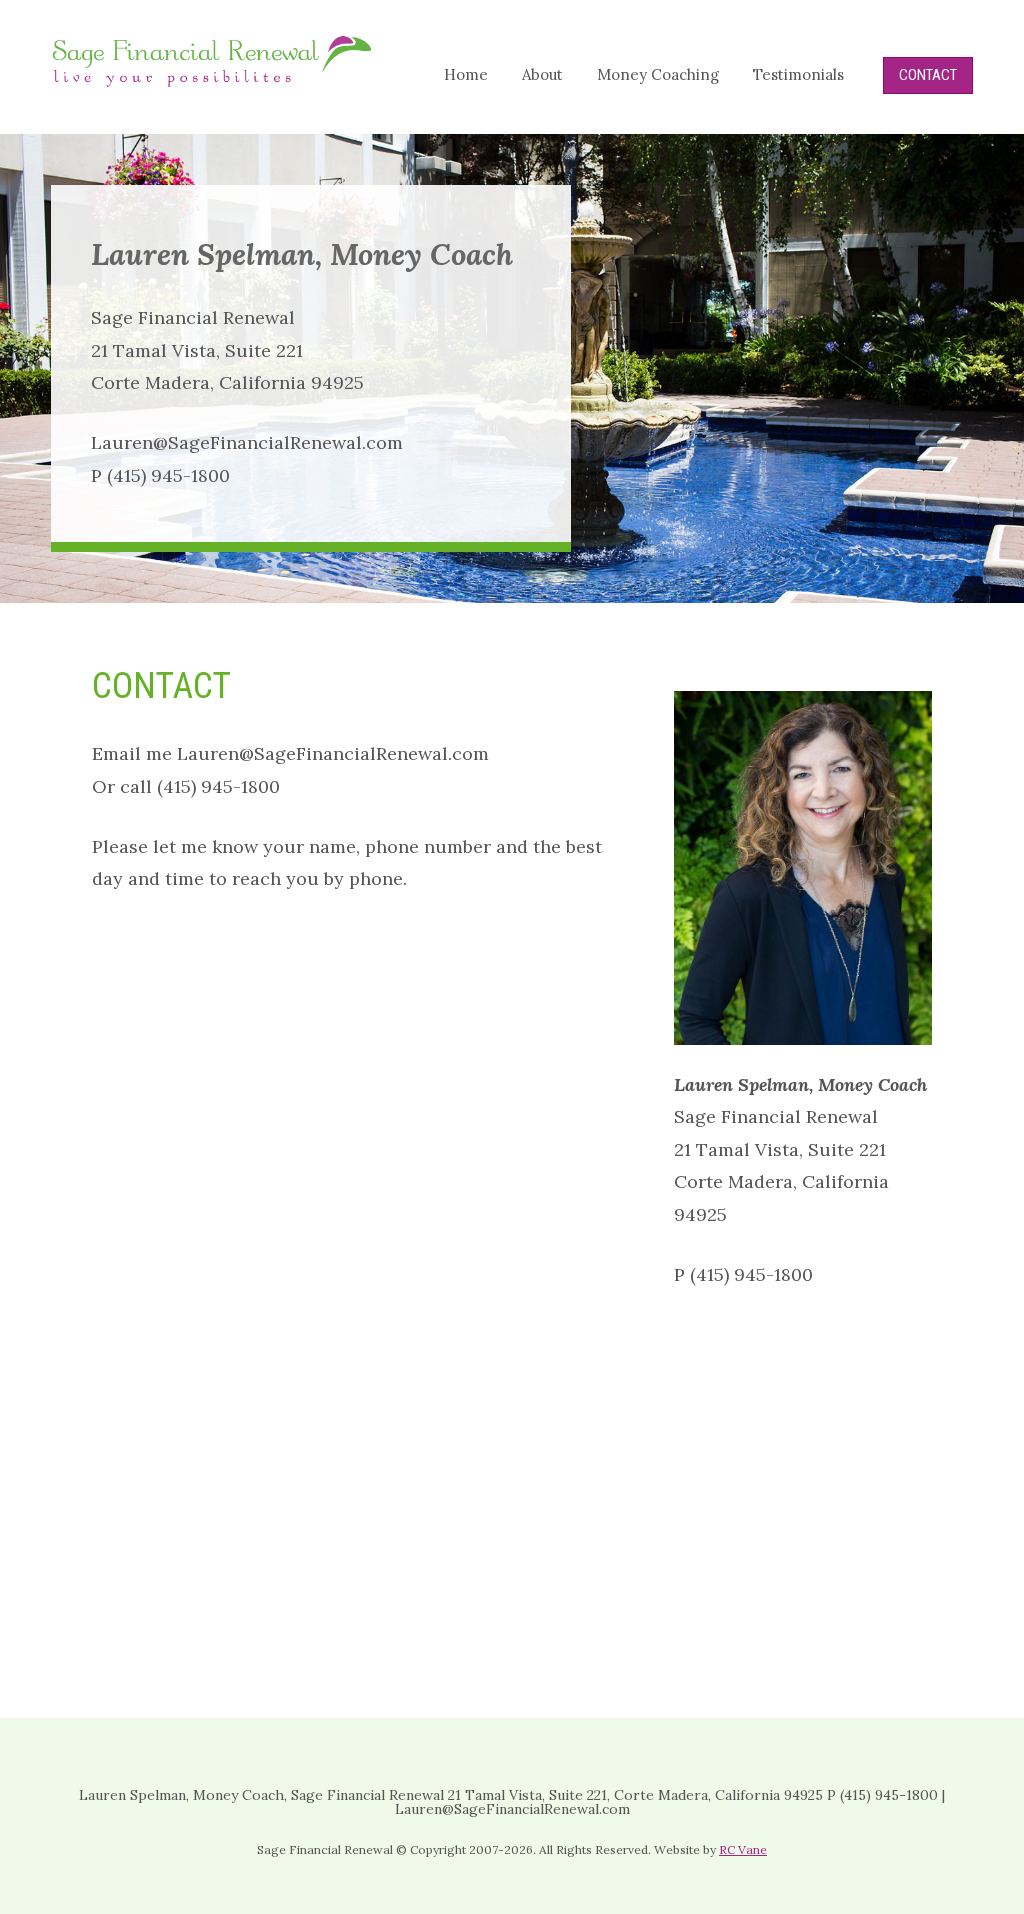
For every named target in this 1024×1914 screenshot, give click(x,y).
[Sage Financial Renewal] (212, 80)
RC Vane (743, 1849)
